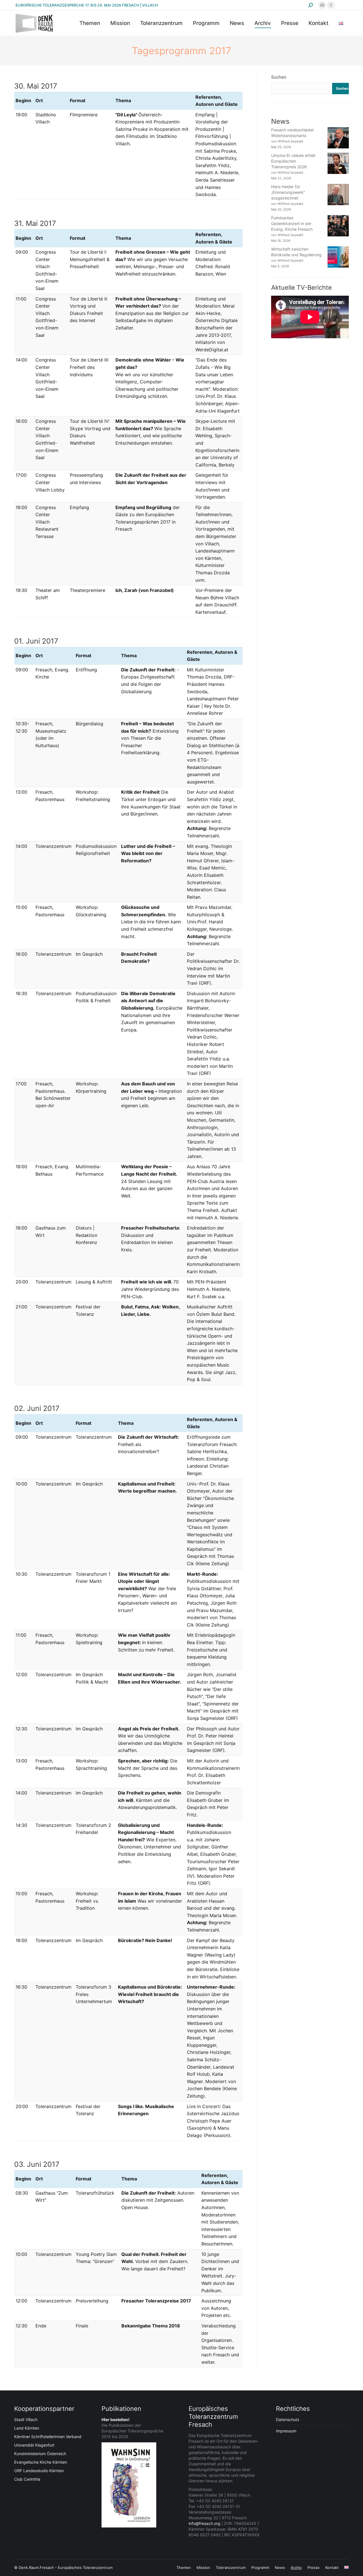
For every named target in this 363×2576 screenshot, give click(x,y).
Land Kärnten (27, 2428)
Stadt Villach (26, 2420)
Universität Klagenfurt (34, 2445)
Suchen (279, 77)
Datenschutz (288, 2420)
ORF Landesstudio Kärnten (39, 2471)
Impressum (286, 2431)
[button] (12, 2564)
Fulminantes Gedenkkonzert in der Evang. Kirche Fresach (292, 223)
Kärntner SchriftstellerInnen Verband (48, 2437)
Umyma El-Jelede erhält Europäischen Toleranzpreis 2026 (293, 161)
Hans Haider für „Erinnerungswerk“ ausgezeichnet (288, 192)
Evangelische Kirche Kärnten (41, 2462)
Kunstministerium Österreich (40, 2454)
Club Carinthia (27, 2479)
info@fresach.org (204, 2523)
